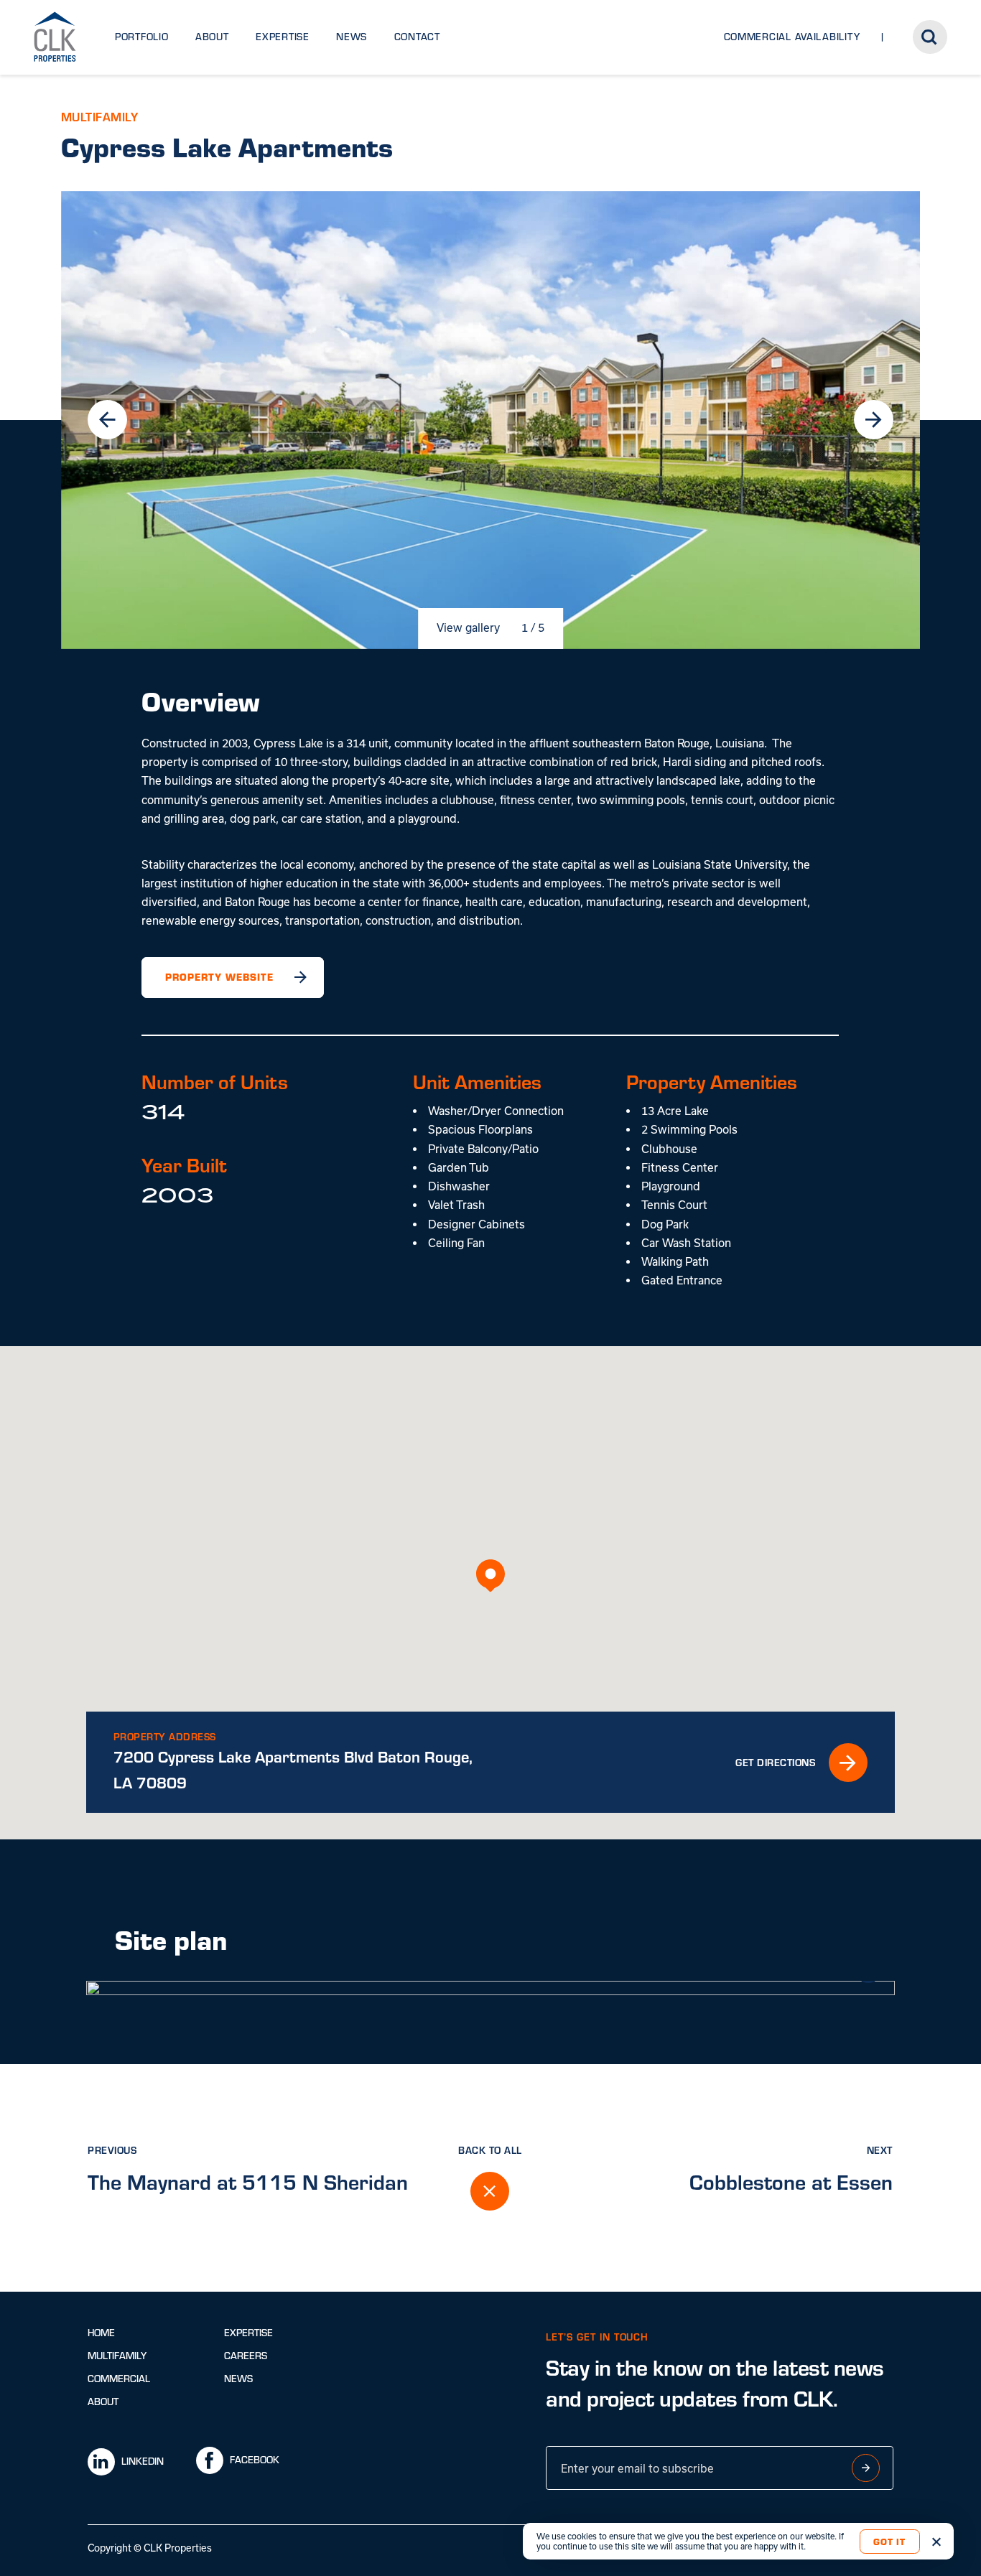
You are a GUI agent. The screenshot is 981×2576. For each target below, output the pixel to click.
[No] (936, 2542)
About (212, 37)
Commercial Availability (792, 37)
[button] (490, 1576)
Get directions (775, 1762)
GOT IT (889, 2541)
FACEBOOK (255, 2460)
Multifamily (117, 2356)
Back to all (490, 2150)
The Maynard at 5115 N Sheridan (248, 2181)
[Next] (873, 419)
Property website (219, 977)
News (352, 37)
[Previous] (107, 419)
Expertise (283, 37)
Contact (417, 37)
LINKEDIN (143, 2461)
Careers (246, 2356)
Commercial (119, 2379)
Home (101, 2333)
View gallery (468, 627)
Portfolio (142, 37)
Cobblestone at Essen (791, 2181)
